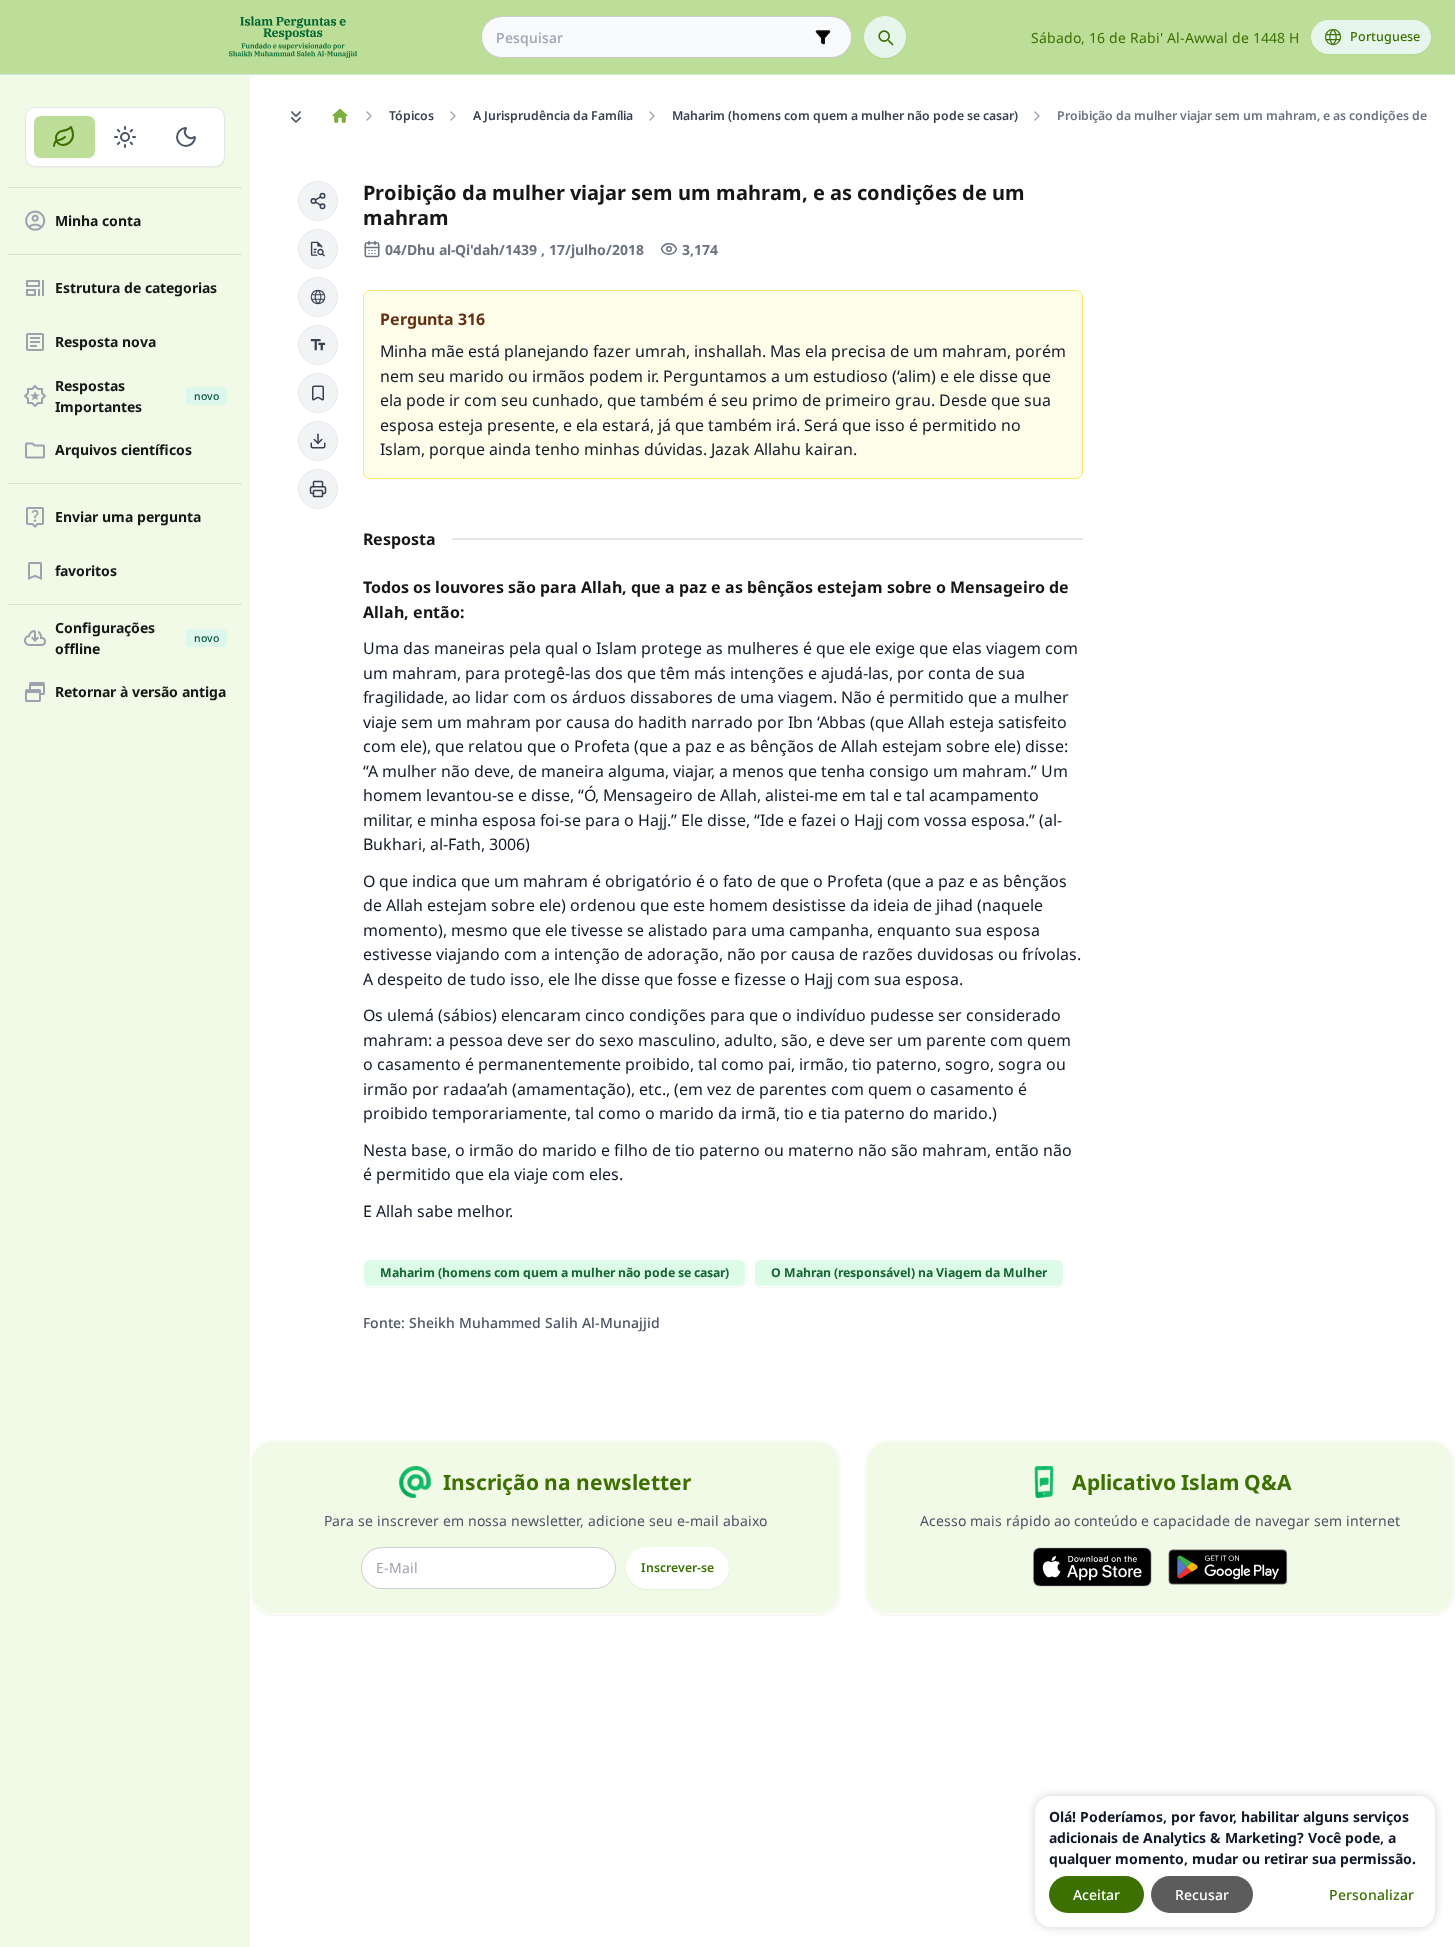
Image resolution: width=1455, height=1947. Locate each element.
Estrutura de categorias (136, 288)
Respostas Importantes (137, 396)
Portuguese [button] (1385, 36)
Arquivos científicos (123, 450)
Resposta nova (105, 342)
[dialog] (1235, 1861)
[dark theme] (185, 137)
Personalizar (1371, 1894)
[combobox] (652, 37)
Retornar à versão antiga (140, 692)
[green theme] (64, 137)
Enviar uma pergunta (128, 517)
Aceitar (1096, 1894)
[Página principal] (339, 116)
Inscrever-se (677, 1567)
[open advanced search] (823, 37)
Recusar (1202, 1894)
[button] (318, 201)
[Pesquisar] (885, 37)
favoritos (86, 571)
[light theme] (125, 137)
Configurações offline (137, 638)
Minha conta (98, 221)
